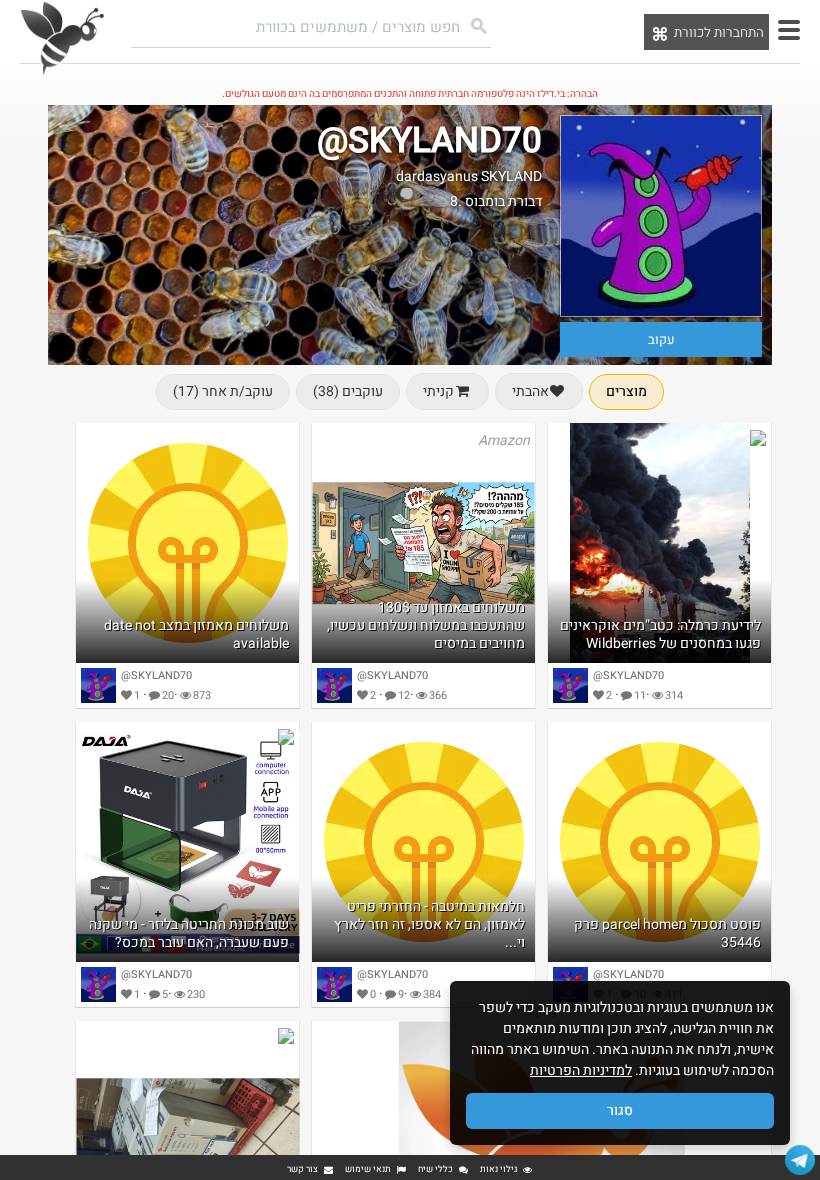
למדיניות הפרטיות (581, 1070)
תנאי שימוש (368, 1169)
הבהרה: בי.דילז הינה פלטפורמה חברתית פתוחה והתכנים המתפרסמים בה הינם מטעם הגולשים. (410, 94)
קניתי (438, 391)
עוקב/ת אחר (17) (223, 391)
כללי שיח (435, 1169)
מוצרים (626, 391)
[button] (789, 30)
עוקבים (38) (348, 391)
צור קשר (302, 1169)
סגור (620, 1110)
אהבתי (530, 391)
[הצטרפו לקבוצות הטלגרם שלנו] (800, 1160)
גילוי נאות (498, 1169)
